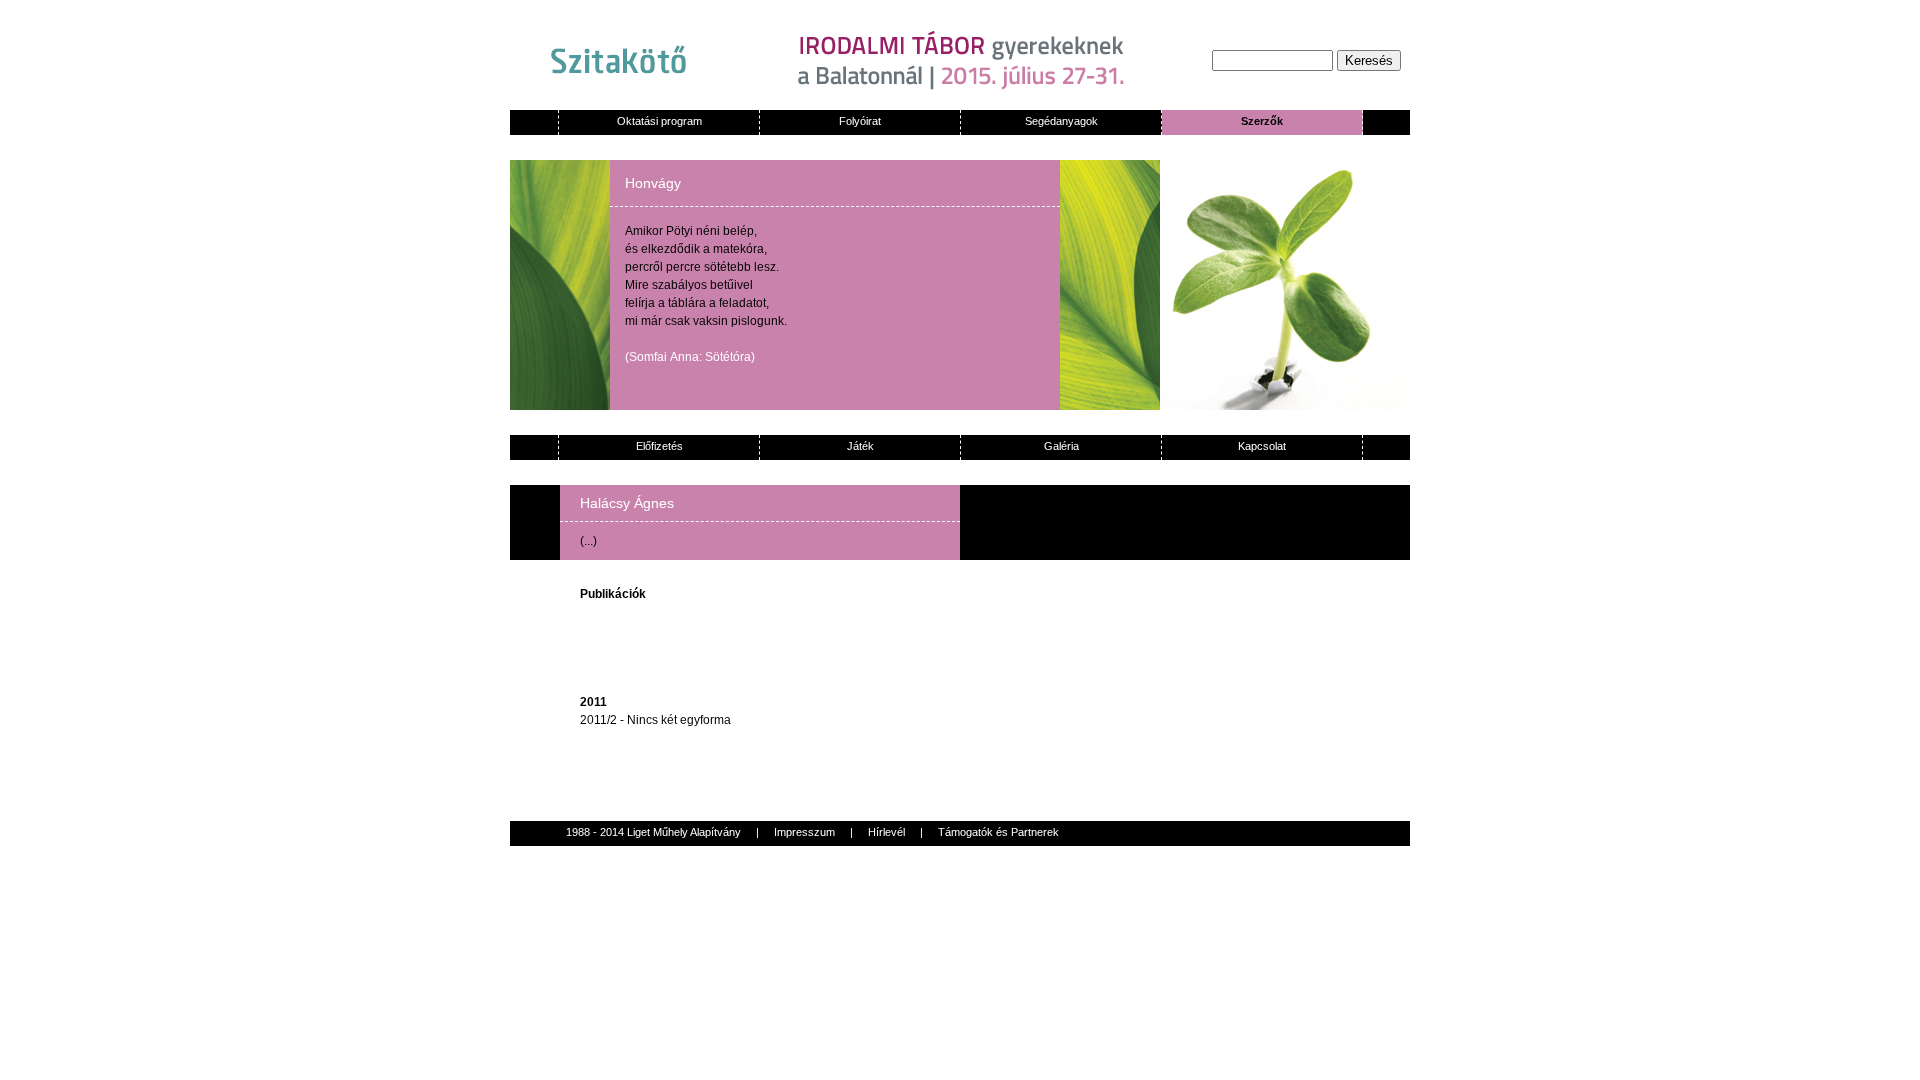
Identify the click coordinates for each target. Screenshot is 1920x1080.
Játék (860, 446)
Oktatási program (659, 121)
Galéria (1061, 446)
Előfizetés (659, 446)
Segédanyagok (1061, 121)
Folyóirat (860, 121)
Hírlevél (886, 832)
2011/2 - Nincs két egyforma (655, 720)
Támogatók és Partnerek (998, 832)
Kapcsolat (1262, 446)
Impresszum (804, 832)
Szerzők (1262, 121)
